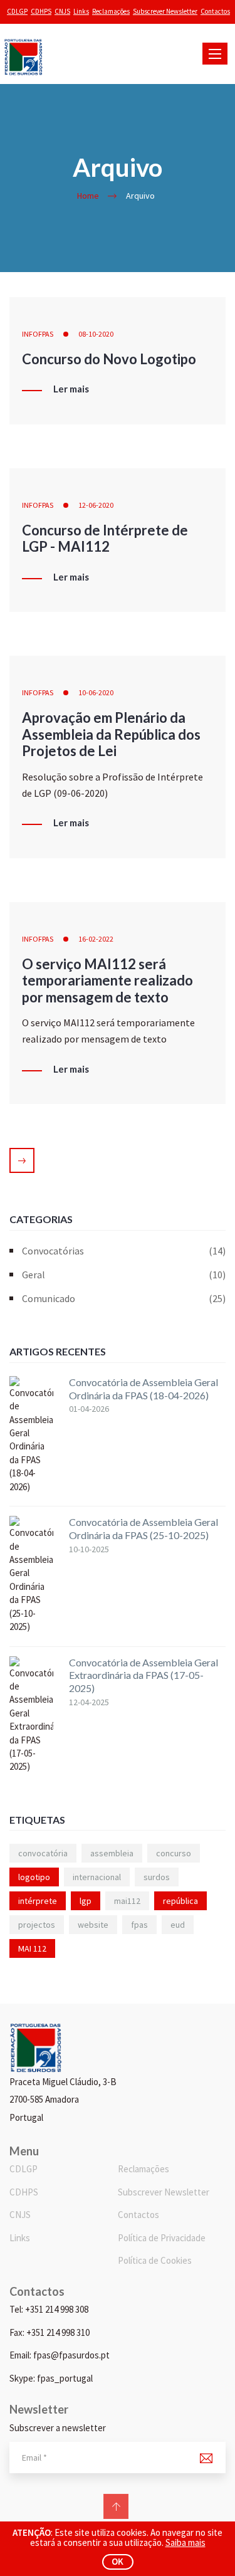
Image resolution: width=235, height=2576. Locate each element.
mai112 (127, 1901)
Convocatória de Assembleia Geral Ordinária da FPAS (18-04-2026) (144, 1389)
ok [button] (118, 2561)
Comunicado (124, 1298)
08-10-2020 (96, 334)
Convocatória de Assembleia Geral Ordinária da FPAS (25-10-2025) (144, 1528)
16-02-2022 (96, 939)
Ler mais (71, 389)
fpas (139, 1925)
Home (88, 196)
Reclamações (111, 11)
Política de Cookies (155, 2260)
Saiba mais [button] (185, 2542)
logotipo (34, 1877)
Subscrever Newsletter (165, 11)
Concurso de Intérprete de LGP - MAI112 (105, 538)
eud (178, 1925)
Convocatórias (124, 1251)
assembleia (112, 1853)
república (180, 1901)
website (93, 1925)
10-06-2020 (96, 692)
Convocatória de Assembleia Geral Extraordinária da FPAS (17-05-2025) (144, 1675)
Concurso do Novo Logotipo (109, 359)
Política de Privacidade (162, 2238)
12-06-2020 (96, 505)
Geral (124, 1275)
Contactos (215, 11)
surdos (157, 1877)
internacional (97, 1877)
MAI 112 (32, 1948)
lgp (86, 1901)
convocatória (43, 1853)
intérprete (38, 1901)
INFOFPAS (38, 334)
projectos (37, 1925)
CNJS (62, 11)
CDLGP (17, 11)
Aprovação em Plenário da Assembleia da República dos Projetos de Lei (111, 734)
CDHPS (41, 11)
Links (81, 11)
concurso (174, 1853)
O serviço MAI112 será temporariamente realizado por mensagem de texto (107, 980)
